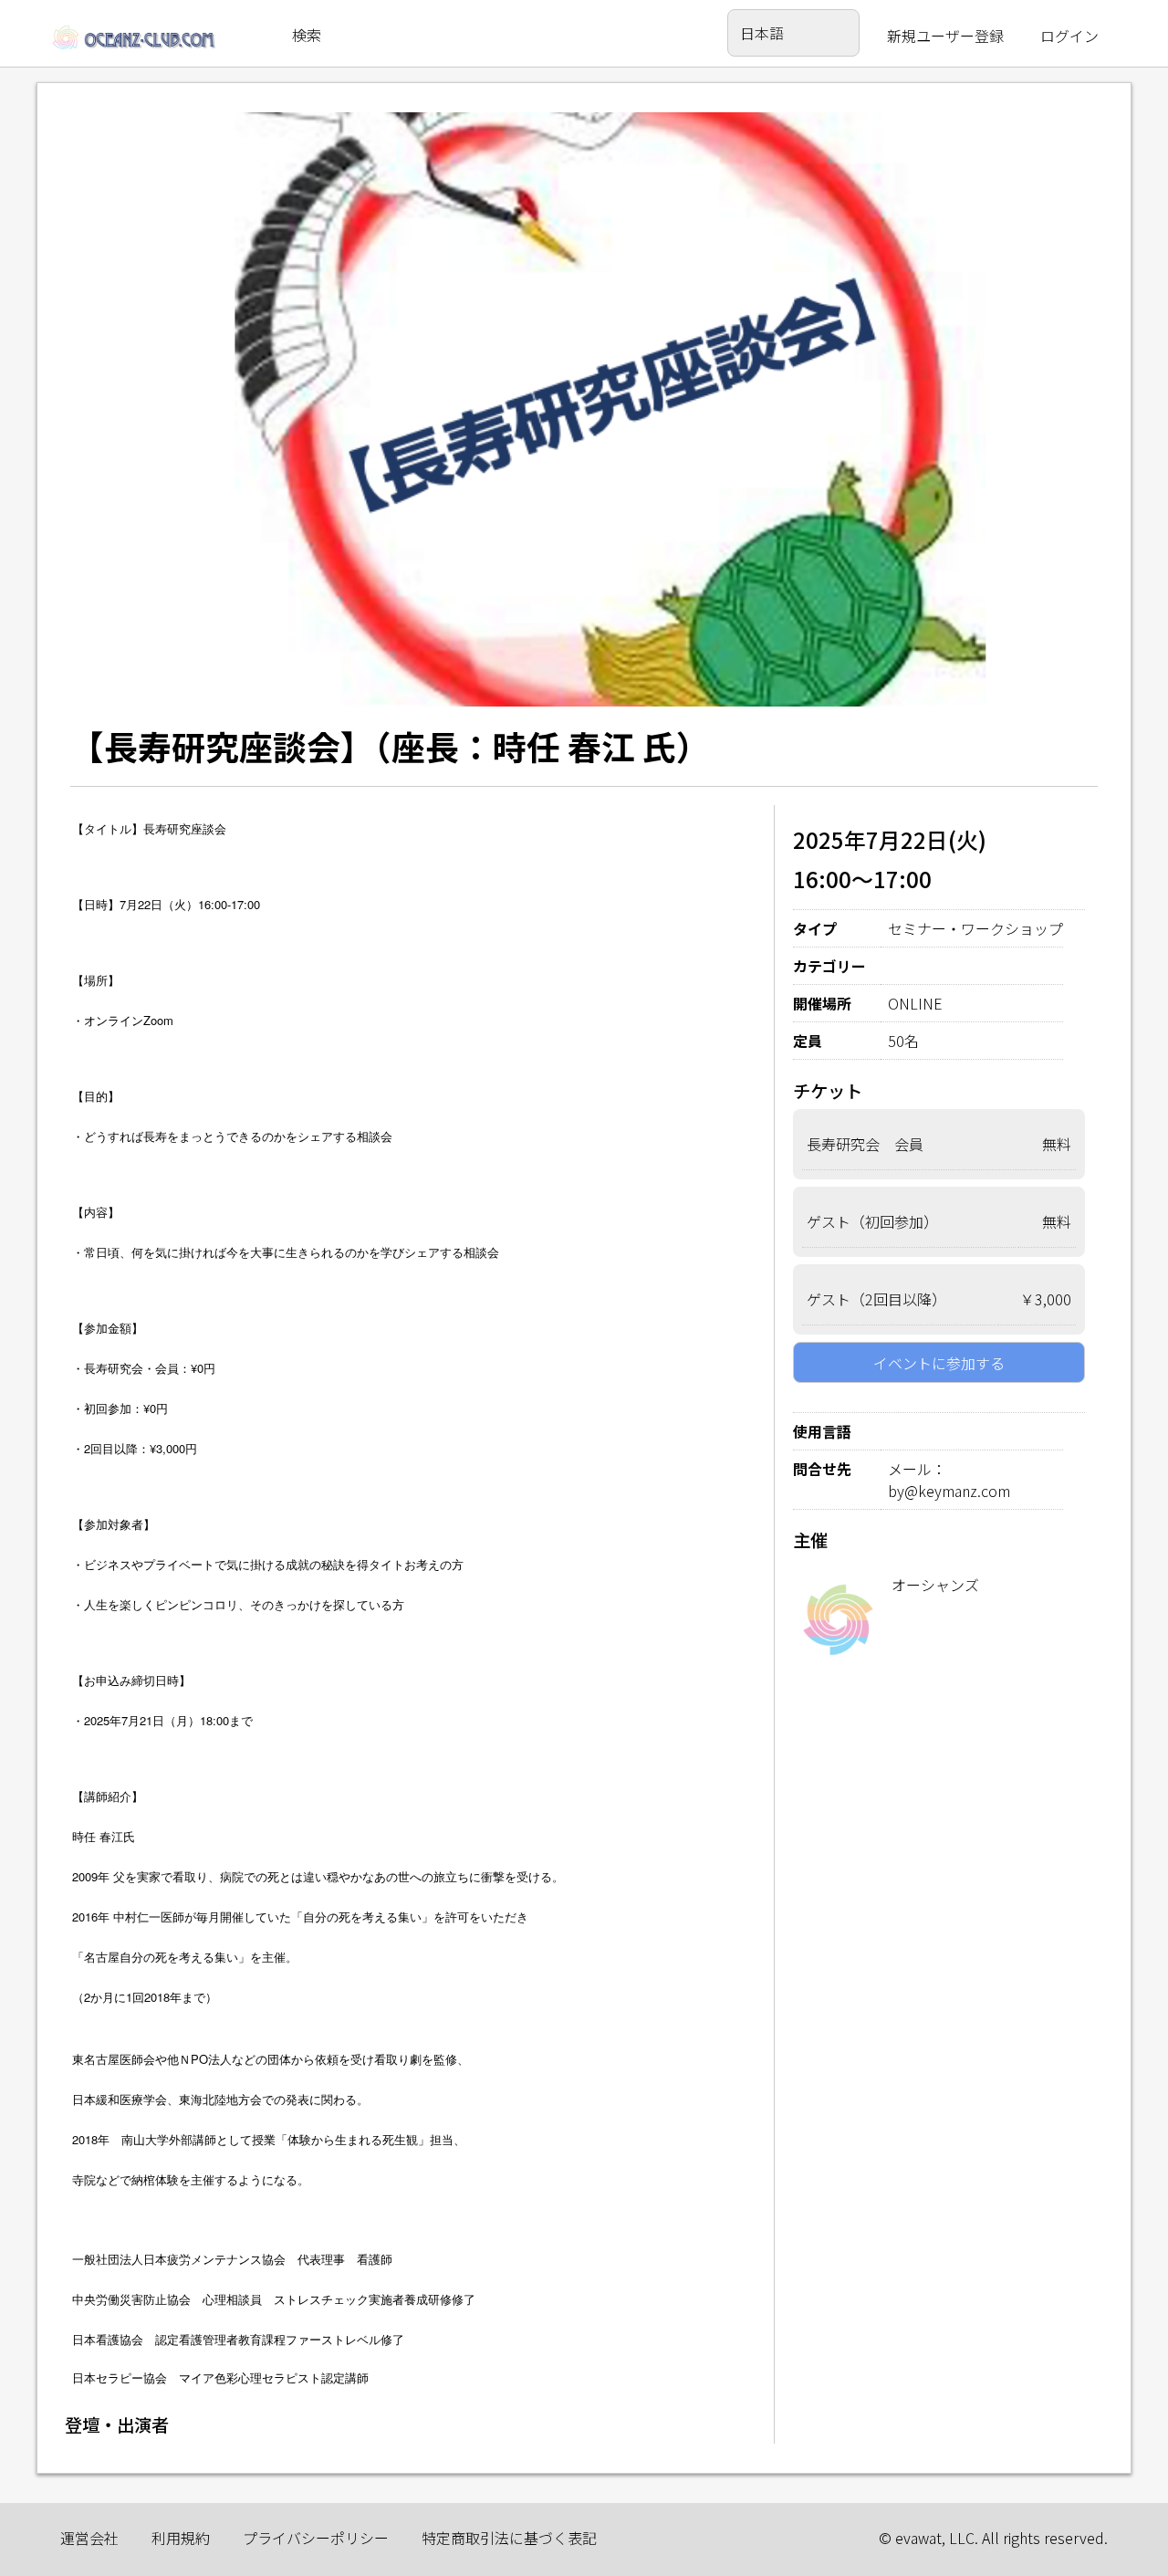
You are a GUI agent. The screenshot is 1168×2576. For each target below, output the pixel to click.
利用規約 (181, 2538)
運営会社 (89, 2538)
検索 (307, 35)
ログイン (1069, 36)
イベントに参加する (939, 1363)
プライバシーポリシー (316, 2538)
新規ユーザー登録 (945, 36)
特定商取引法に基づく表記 (509, 2538)
